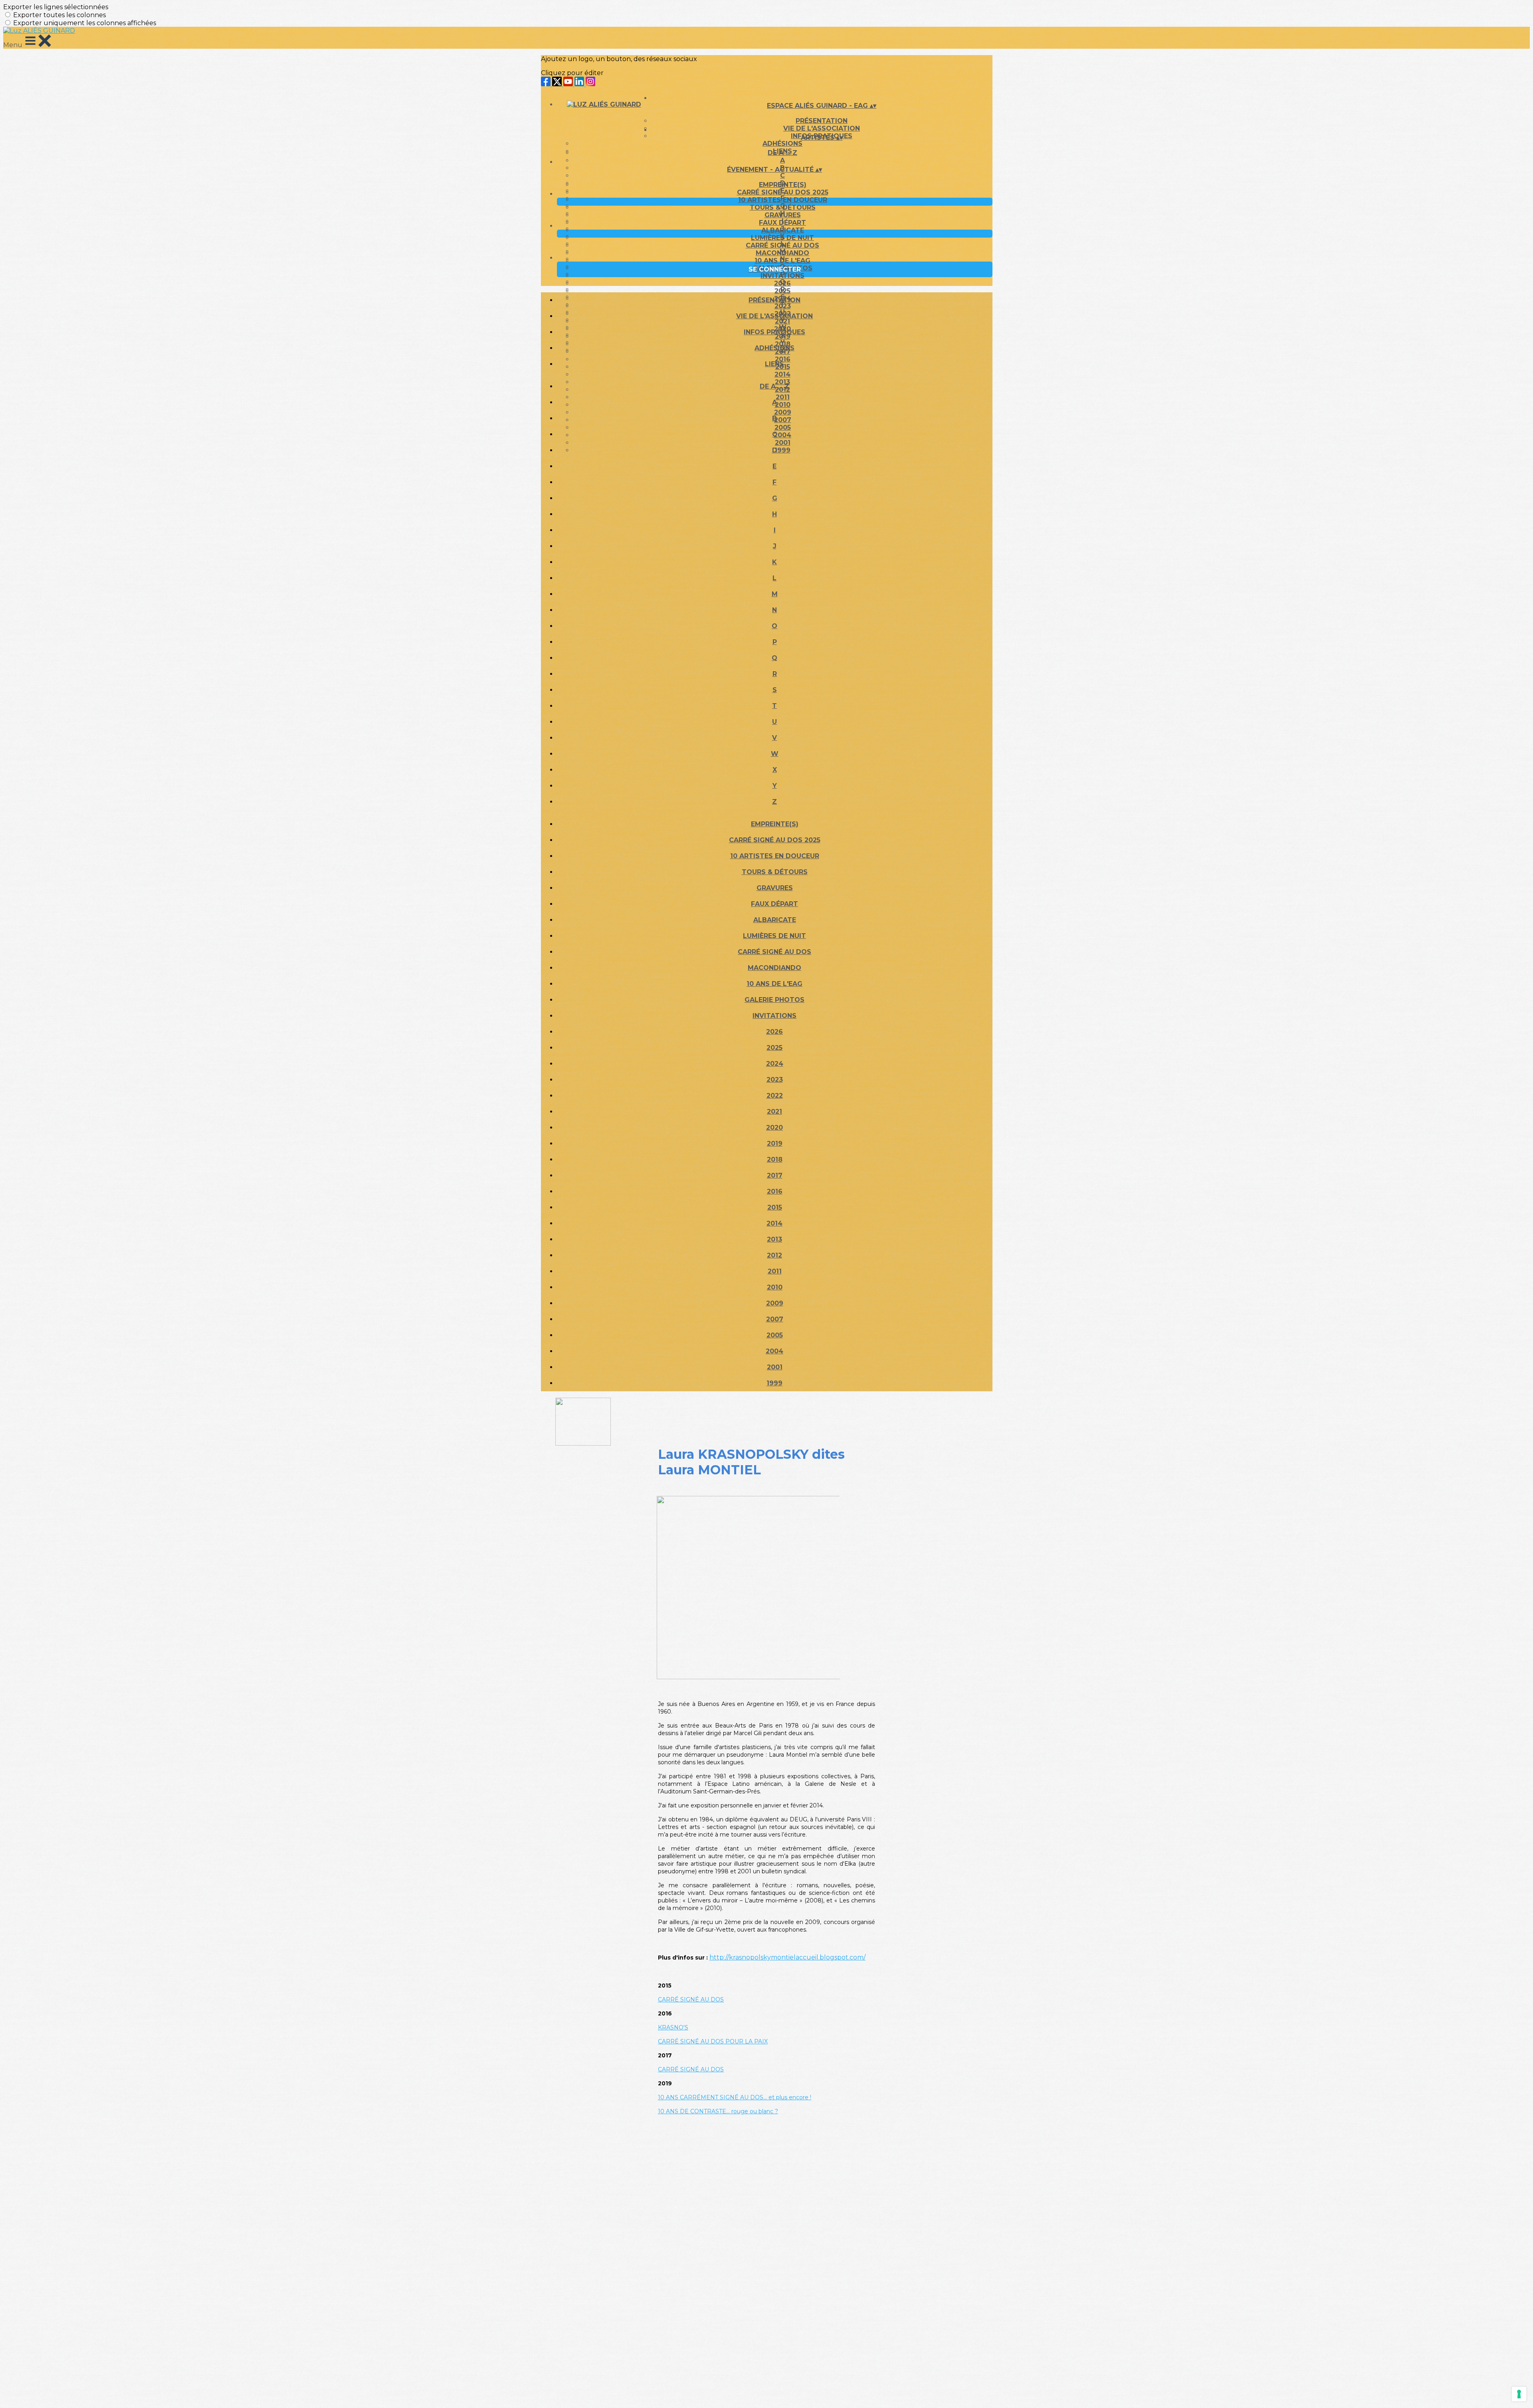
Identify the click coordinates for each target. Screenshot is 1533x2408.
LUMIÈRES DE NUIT (782, 238)
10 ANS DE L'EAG (782, 261)
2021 (774, 1112)
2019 (775, 1144)
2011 (775, 1271)
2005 (775, 1335)
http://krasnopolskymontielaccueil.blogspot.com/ (787, 1957)
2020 (774, 1128)
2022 (775, 1096)
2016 (775, 1191)
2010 (775, 1287)
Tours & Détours (783, 207)
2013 (774, 1239)
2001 (775, 1367)
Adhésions (782, 144)
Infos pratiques (774, 332)
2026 (782, 283)
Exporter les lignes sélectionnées (56, 7)
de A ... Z (782, 153)
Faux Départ (782, 223)
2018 (775, 1159)
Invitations (782, 276)
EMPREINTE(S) (783, 185)
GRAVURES (783, 215)
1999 (774, 1383)
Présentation (822, 121)
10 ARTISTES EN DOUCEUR (783, 200)
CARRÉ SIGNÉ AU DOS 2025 (783, 192)
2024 (775, 1064)
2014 (782, 374)
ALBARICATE (783, 230)
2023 (775, 1080)
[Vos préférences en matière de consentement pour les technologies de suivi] (1519, 2394)
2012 (774, 1255)
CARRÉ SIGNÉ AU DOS (782, 245)
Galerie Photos (774, 1000)
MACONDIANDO (782, 253)
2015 (775, 1207)
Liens (774, 364)
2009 (775, 1303)
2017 (775, 1175)
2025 (782, 291)
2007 (775, 1319)
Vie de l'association (774, 316)
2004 (774, 1351)
